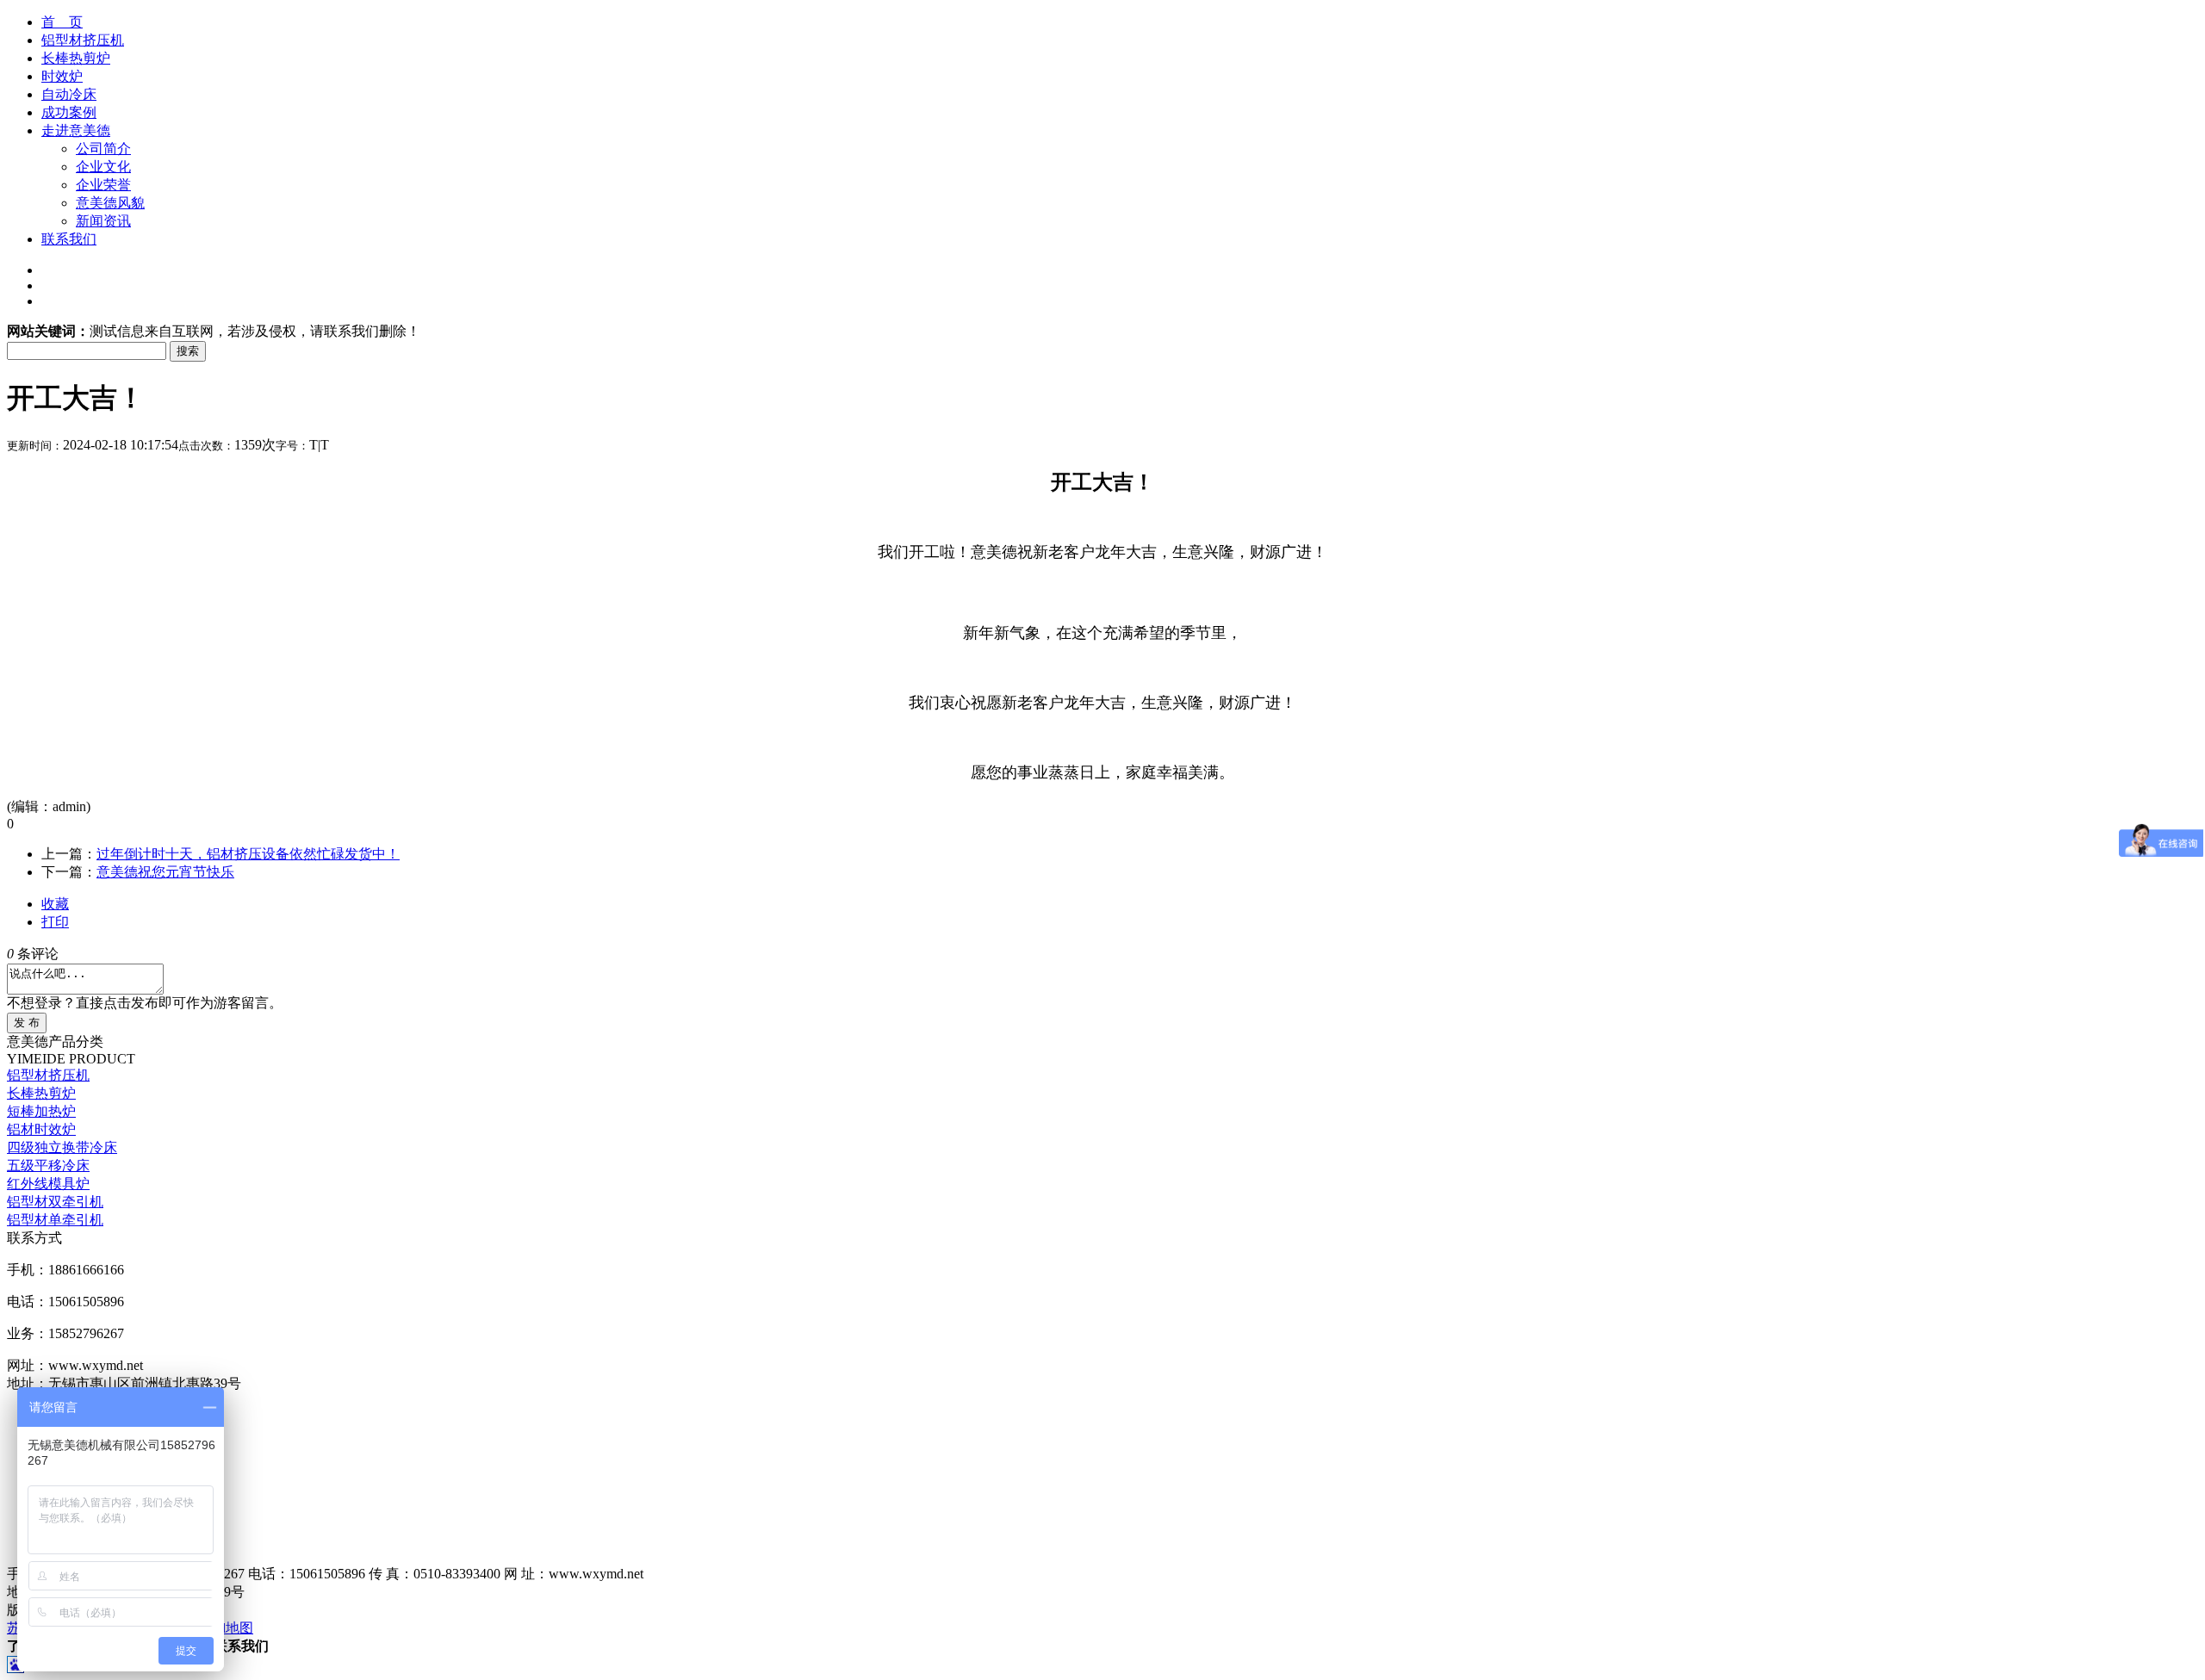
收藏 (55, 904)
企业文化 (103, 167)
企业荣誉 (103, 185)
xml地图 (229, 1628)
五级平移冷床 (48, 1165)
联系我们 (69, 239)
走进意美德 (76, 130)
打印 (55, 922)
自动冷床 (69, 94)
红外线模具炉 (48, 1184)
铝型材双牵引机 (55, 1202)
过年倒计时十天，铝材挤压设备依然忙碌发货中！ (248, 854)
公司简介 (103, 149)
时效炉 (62, 76)
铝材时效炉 (41, 1129)
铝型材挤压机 (83, 40)
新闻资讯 (103, 221)
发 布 (27, 1023)
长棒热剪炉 (76, 58)
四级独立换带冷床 (62, 1147)
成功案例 (69, 112)
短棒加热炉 (41, 1111)
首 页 (62, 22)
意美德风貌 (110, 203)
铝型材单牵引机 (55, 1220)
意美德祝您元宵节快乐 (165, 872)
